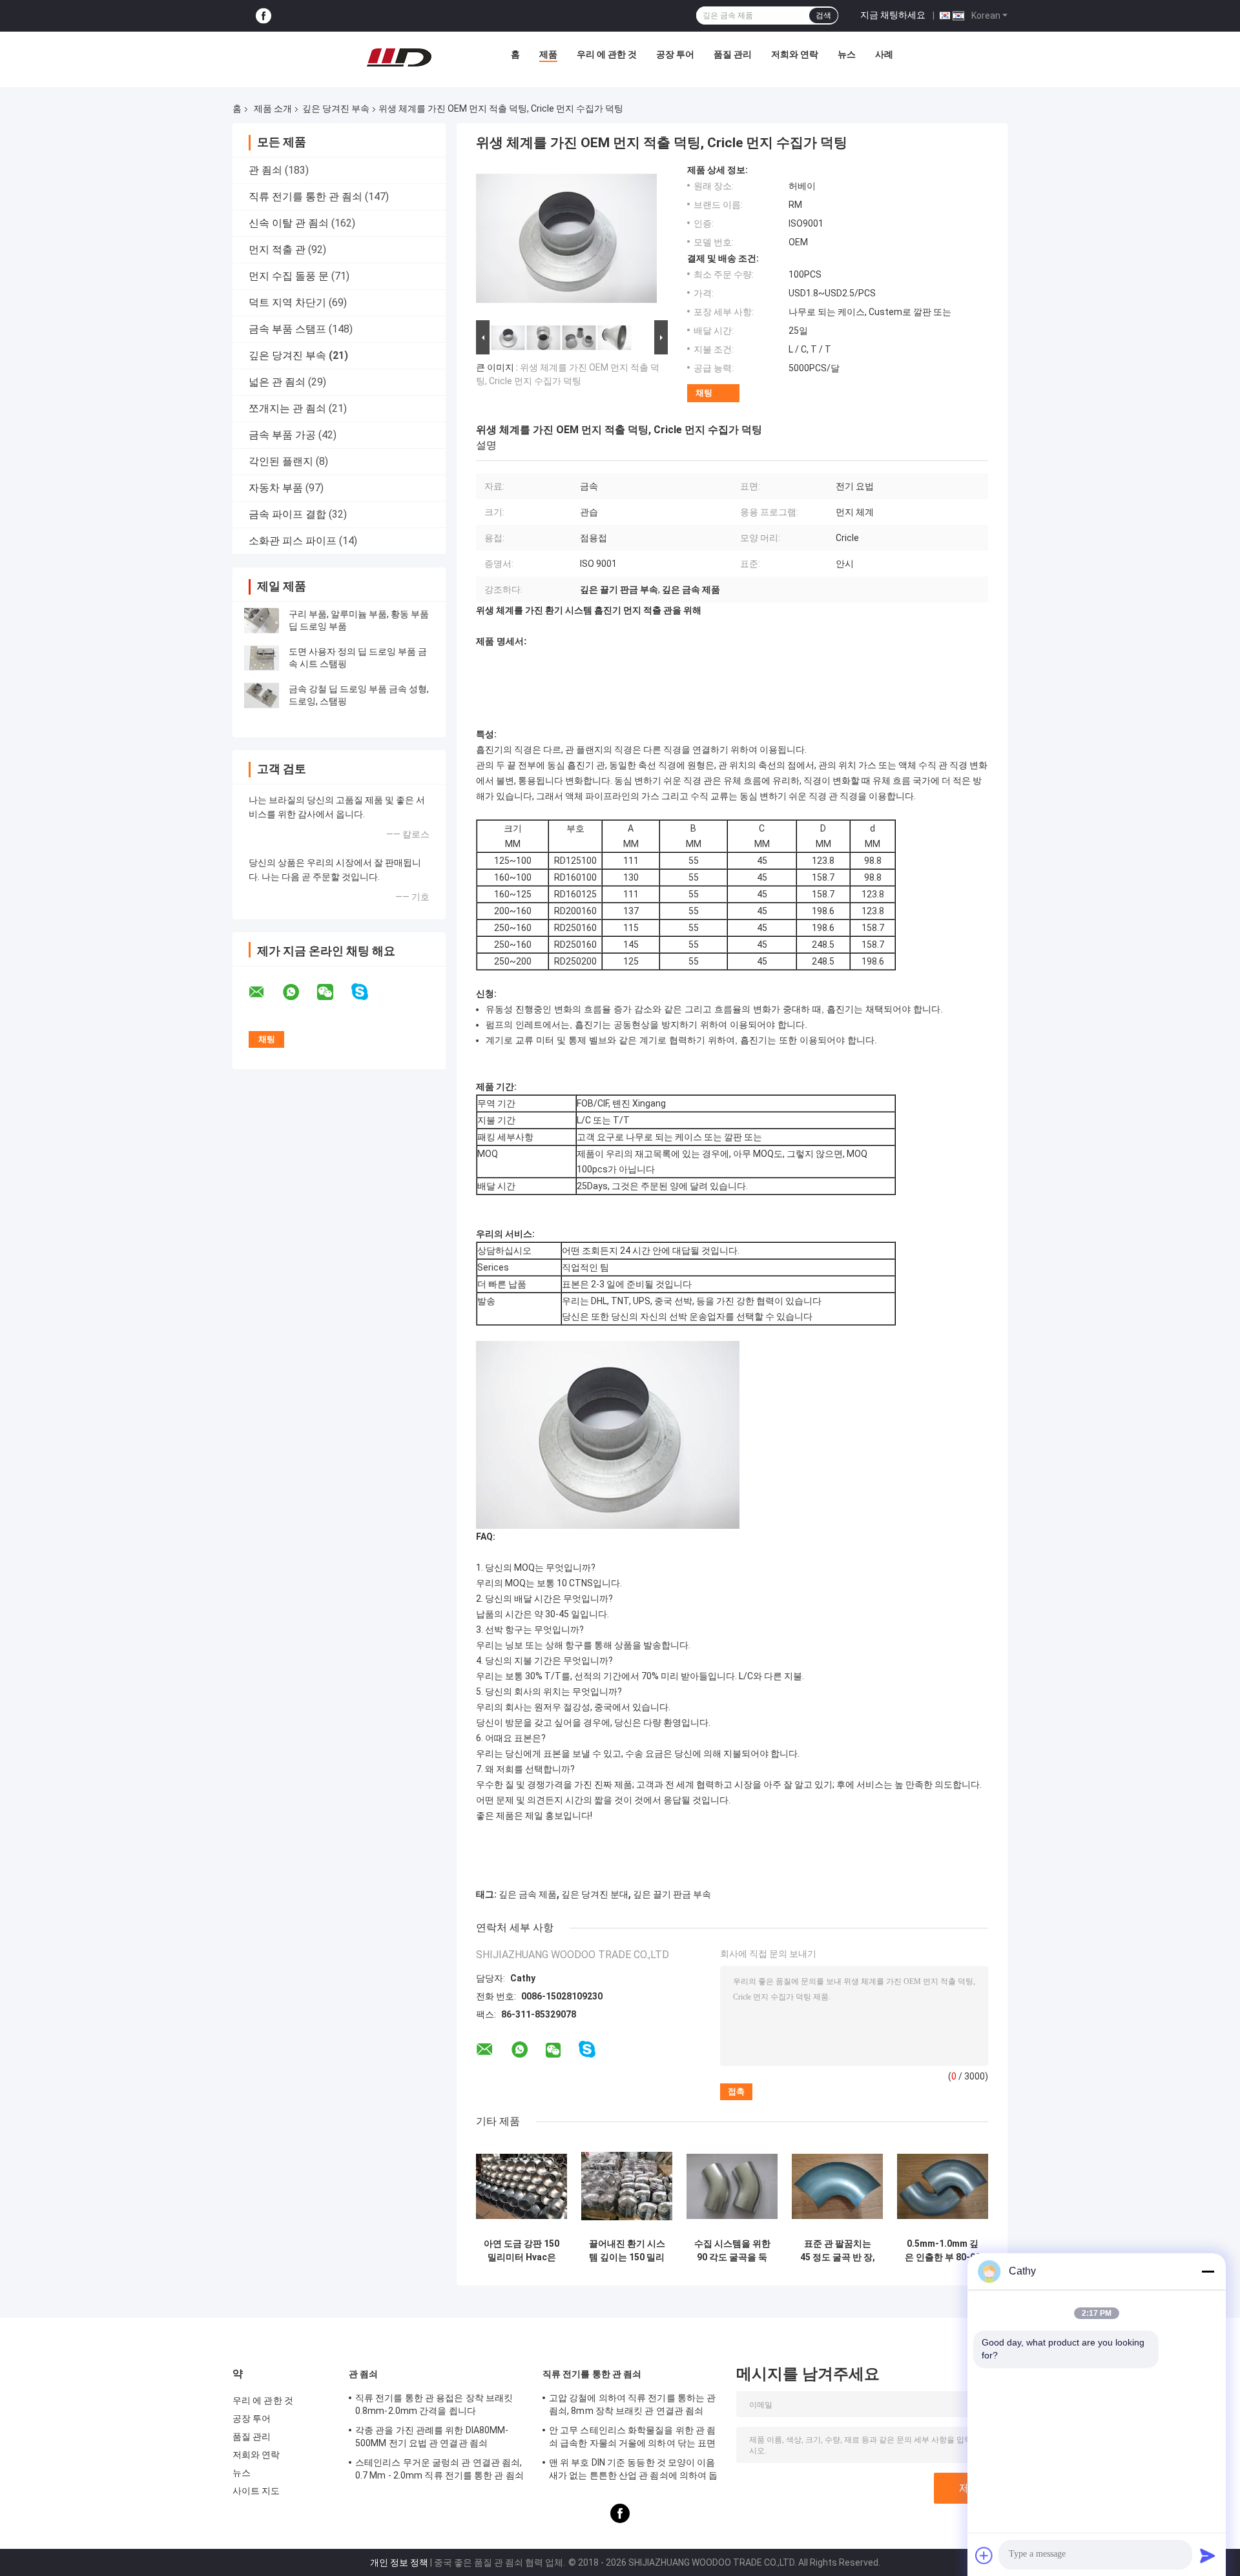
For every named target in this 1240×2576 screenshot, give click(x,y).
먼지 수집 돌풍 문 (289, 276)
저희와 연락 (795, 54)
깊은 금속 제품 (528, 1894)
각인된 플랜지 (281, 461)
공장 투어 (675, 54)
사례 (884, 54)
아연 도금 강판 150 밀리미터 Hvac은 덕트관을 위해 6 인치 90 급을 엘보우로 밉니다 (522, 2251)
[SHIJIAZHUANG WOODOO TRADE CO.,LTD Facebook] (263, 16)
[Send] (1208, 2555)
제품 (548, 54)
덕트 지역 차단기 (287, 302)
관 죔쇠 (265, 170)
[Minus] (1208, 2271)
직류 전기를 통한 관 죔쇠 (305, 197)
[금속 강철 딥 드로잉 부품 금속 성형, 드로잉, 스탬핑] (262, 695)
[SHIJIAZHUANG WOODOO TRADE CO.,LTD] (399, 57)
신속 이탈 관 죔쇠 (289, 223)
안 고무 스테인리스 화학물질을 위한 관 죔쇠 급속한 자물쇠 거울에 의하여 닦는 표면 (632, 2437)
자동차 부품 (276, 488)
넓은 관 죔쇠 (277, 382)
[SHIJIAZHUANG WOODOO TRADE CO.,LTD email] (265, 992)
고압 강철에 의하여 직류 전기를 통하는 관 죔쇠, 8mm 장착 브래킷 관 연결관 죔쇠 (632, 2404)
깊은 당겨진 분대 (595, 1894)
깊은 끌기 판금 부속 (672, 1894)
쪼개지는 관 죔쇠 (287, 408)
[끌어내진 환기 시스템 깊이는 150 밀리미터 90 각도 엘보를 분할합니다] (627, 2186)
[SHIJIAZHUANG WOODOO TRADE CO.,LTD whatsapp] (299, 992)
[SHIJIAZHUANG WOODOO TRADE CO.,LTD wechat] (333, 992)
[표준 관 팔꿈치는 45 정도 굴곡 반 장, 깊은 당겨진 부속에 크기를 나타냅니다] (837, 2186)
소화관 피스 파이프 (293, 541)
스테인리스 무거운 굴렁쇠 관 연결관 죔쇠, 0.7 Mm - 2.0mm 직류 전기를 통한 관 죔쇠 (439, 2469)
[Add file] (984, 2555)
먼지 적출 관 (277, 250)
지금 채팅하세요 (893, 15)
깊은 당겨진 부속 (336, 108)
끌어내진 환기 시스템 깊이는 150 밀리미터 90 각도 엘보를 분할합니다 (627, 2251)
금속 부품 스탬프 (287, 329)
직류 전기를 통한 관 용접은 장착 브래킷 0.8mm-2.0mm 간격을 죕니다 (434, 2404)
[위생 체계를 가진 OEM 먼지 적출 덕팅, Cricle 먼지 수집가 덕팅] (566, 241)
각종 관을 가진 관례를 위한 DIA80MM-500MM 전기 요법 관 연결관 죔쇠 (432, 2437)
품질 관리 (733, 54)
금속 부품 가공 (282, 435)
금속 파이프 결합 (287, 514)
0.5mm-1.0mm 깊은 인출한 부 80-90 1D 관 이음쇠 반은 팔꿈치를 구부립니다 (943, 2251)
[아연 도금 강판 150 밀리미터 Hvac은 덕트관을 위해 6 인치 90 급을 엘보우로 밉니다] (522, 2186)
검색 (823, 15)
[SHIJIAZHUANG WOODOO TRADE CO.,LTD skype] (368, 992)
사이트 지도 (256, 2491)
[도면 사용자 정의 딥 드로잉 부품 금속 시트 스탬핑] (262, 658)
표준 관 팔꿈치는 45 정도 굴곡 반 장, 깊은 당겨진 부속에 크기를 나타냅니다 (838, 2251)
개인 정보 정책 (399, 2562)
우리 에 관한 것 (607, 54)
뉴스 (847, 54)
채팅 (704, 393)
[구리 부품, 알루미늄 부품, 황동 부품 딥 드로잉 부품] (262, 620)
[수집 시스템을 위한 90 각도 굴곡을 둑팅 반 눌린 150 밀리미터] (732, 2186)
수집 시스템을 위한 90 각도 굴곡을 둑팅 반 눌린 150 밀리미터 (732, 2251)
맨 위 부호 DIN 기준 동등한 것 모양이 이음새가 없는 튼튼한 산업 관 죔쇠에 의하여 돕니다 (633, 2471)
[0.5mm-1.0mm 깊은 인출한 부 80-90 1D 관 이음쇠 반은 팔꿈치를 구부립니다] (943, 2186)
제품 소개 (273, 108)
